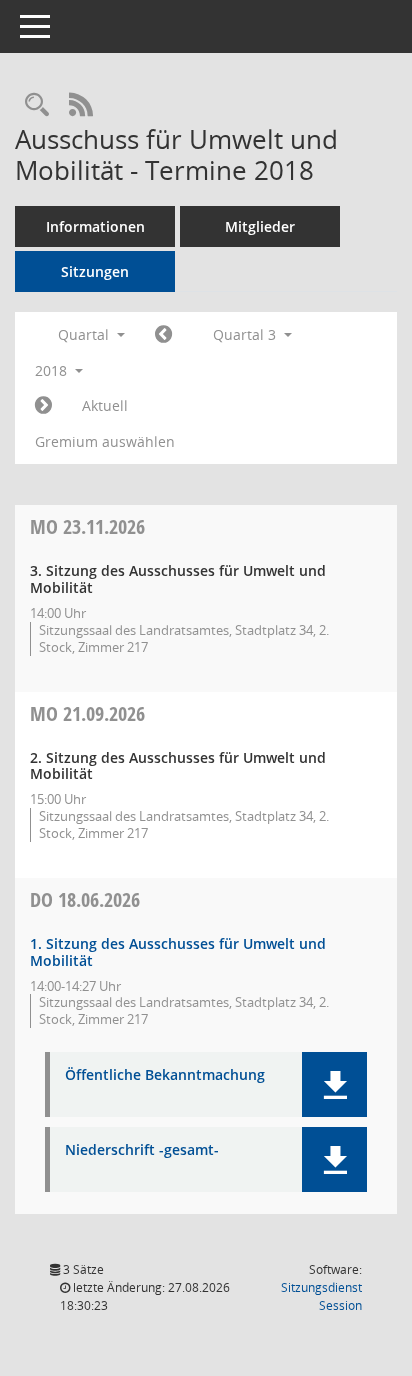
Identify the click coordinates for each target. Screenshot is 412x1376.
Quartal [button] (85, 334)
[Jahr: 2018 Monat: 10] (43, 406)
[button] (334, 1084)
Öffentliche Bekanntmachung (165, 1075)
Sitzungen (95, 271)
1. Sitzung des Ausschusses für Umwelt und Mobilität (178, 952)
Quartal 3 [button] (246, 334)
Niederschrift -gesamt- (142, 1150)
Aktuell (105, 405)
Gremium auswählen (105, 441)
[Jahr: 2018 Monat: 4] (163, 335)
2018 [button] (53, 370)
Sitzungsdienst (321, 1296)
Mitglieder (260, 226)
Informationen (95, 226)
